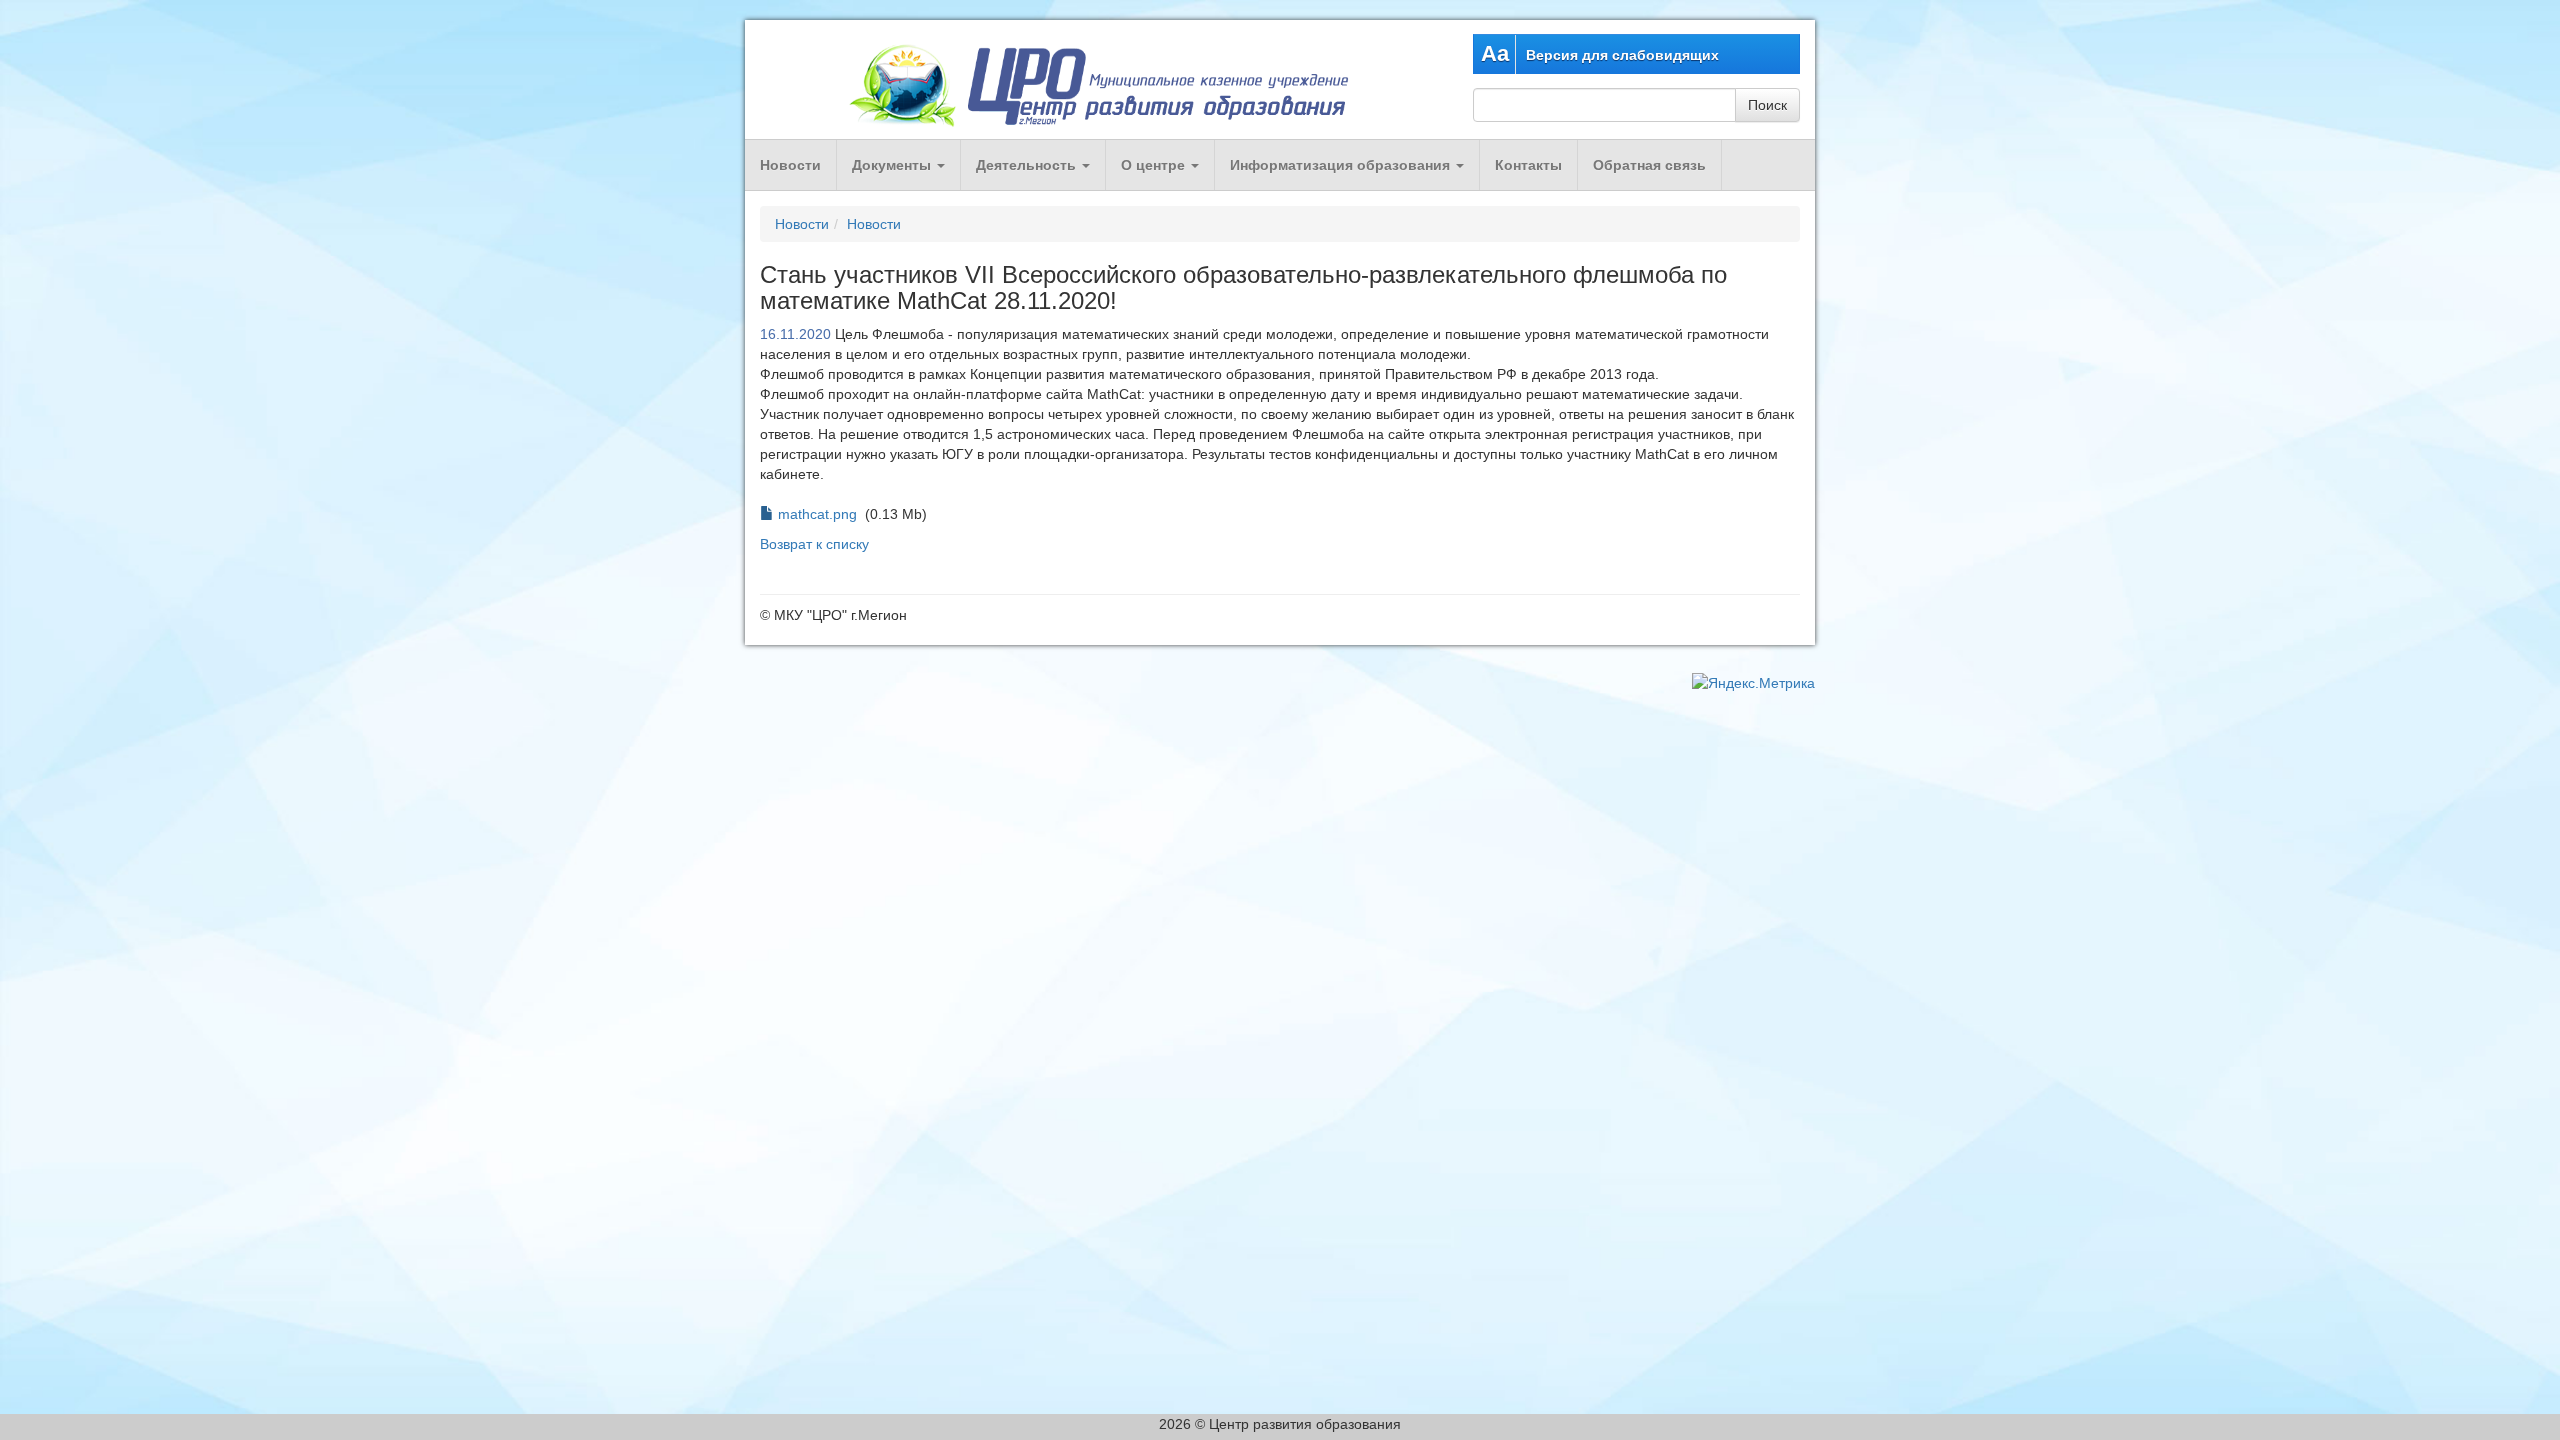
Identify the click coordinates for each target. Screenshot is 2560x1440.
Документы (893, 165)
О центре (1155, 165)
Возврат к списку (814, 544)
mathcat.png (817, 514)
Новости (790, 165)
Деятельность (1028, 165)
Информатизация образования (1342, 165)
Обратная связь (1649, 165)
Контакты (1528, 165)
